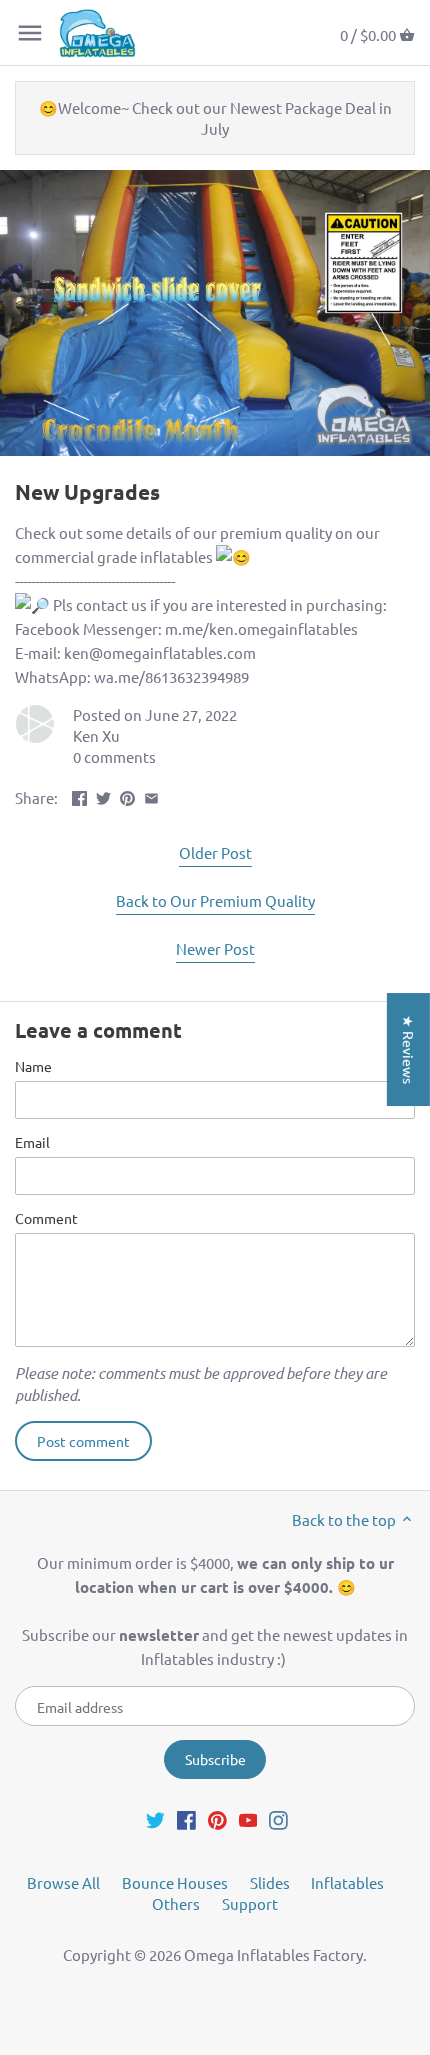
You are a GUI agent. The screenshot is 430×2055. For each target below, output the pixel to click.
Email (32, 1142)
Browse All (63, 1882)
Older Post (215, 852)
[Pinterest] (217, 1819)
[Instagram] (278, 1819)
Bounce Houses (175, 1882)
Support (250, 1903)
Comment (46, 1218)
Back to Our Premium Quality (215, 900)
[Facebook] (186, 1819)
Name (33, 1066)
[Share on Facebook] (79, 795)
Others (176, 1903)
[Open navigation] (30, 33)
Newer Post (215, 948)
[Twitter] (155, 1819)
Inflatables (347, 1882)
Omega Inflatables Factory (273, 1954)
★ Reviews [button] (409, 1048)
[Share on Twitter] (103, 795)
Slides (270, 1882)
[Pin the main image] (127, 795)
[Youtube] (248, 1819)
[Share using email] (151, 795)
